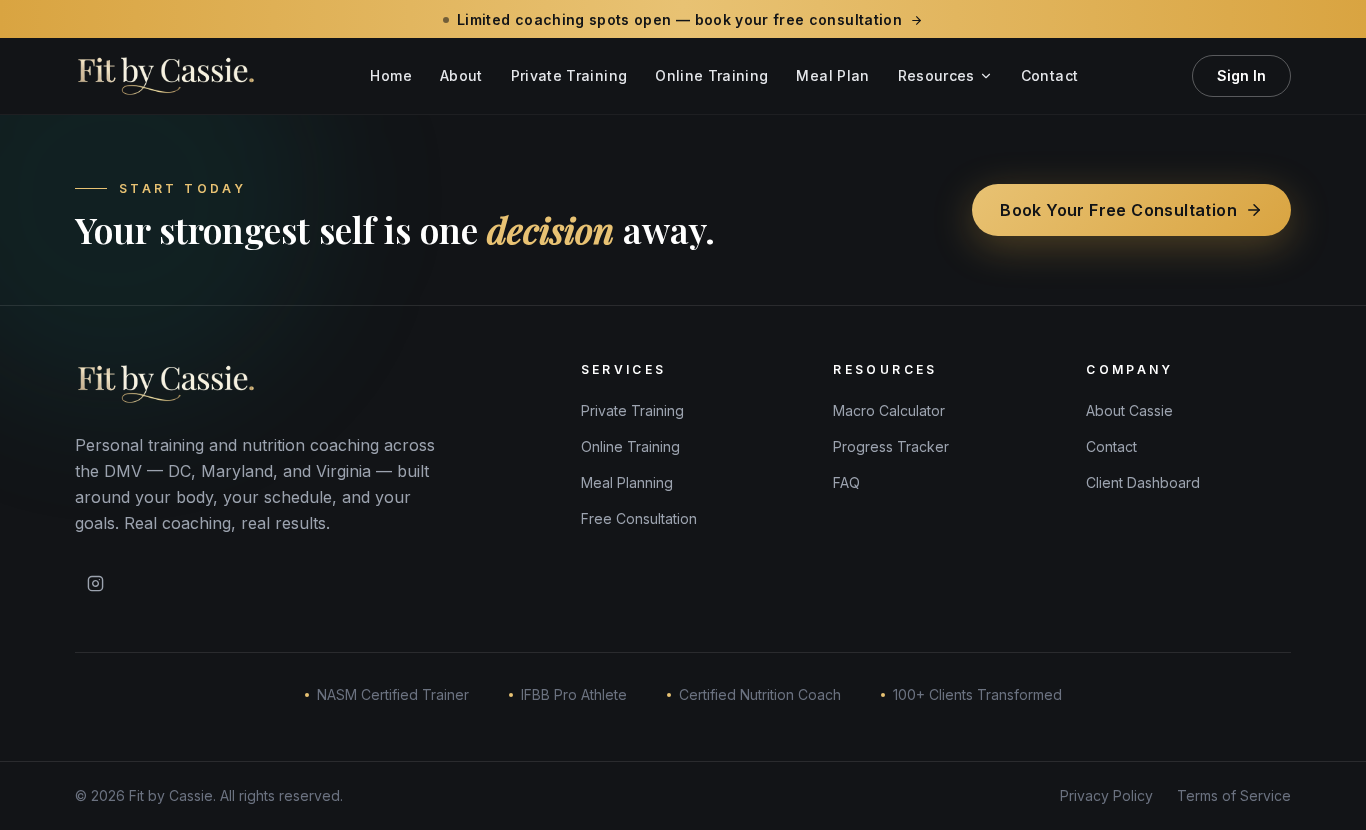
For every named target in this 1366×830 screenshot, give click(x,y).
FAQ (846, 482)
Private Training (569, 75)
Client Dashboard (1143, 482)
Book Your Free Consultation (1118, 210)
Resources (936, 75)
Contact (1049, 75)
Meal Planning (627, 482)
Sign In (1241, 75)
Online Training (711, 75)
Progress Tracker (891, 446)
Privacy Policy (1106, 795)
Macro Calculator (889, 410)
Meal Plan (832, 75)
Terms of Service (1234, 795)
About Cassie (1129, 410)
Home (390, 75)
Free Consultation (639, 518)
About (461, 75)
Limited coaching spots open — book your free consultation (679, 19)
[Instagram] (95, 584)
